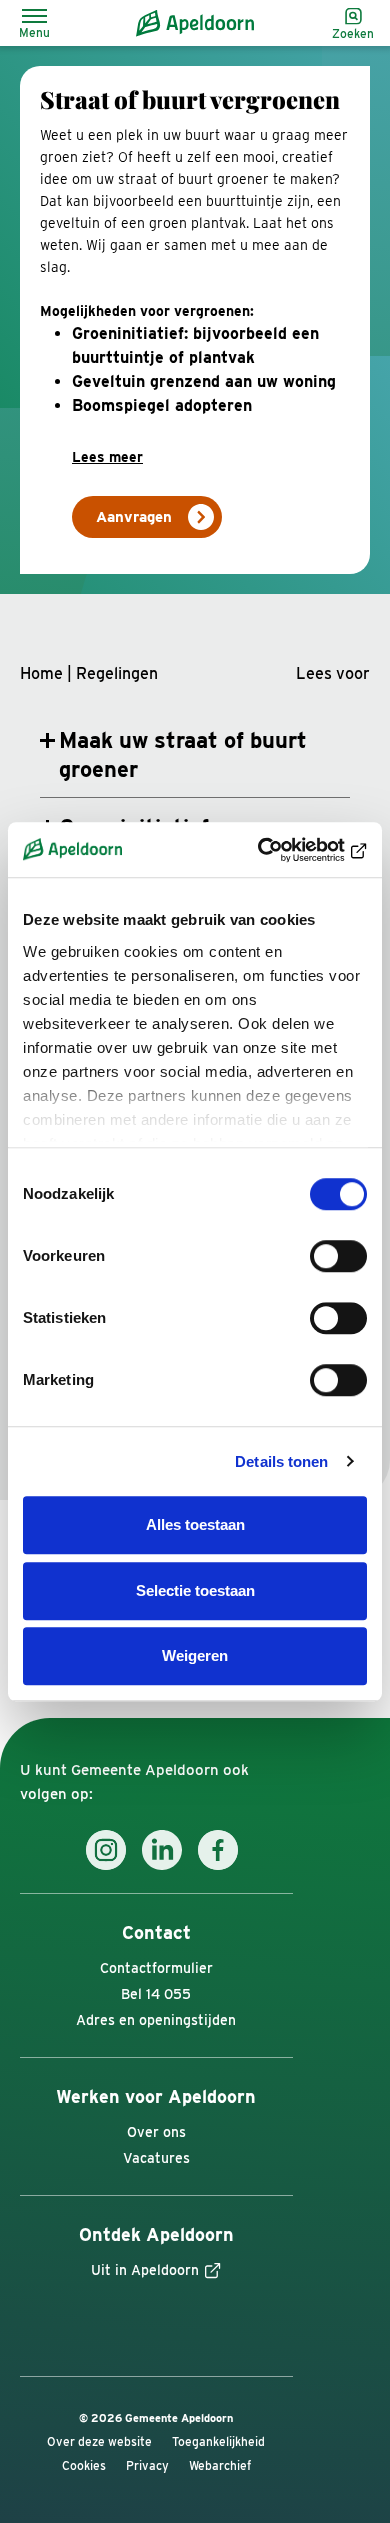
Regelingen (117, 673)
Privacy (147, 2466)
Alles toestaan (195, 1524)
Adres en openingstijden (156, 2020)
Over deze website (99, 2442)
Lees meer (107, 457)
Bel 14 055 (156, 1994)
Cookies (84, 2466)
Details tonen (281, 1461)
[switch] (338, 1256)
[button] (333, 673)
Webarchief (220, 2466)
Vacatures (156, 2158)
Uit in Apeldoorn (145, 2270)
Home (41, 673)
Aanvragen (134, 517)
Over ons (156, 2132)
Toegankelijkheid (218, 2442)
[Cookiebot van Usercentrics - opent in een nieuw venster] (280, 850)
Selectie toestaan (195, 1590)
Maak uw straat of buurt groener (183, 754)
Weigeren (195, 1655)
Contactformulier (156, 1968)
